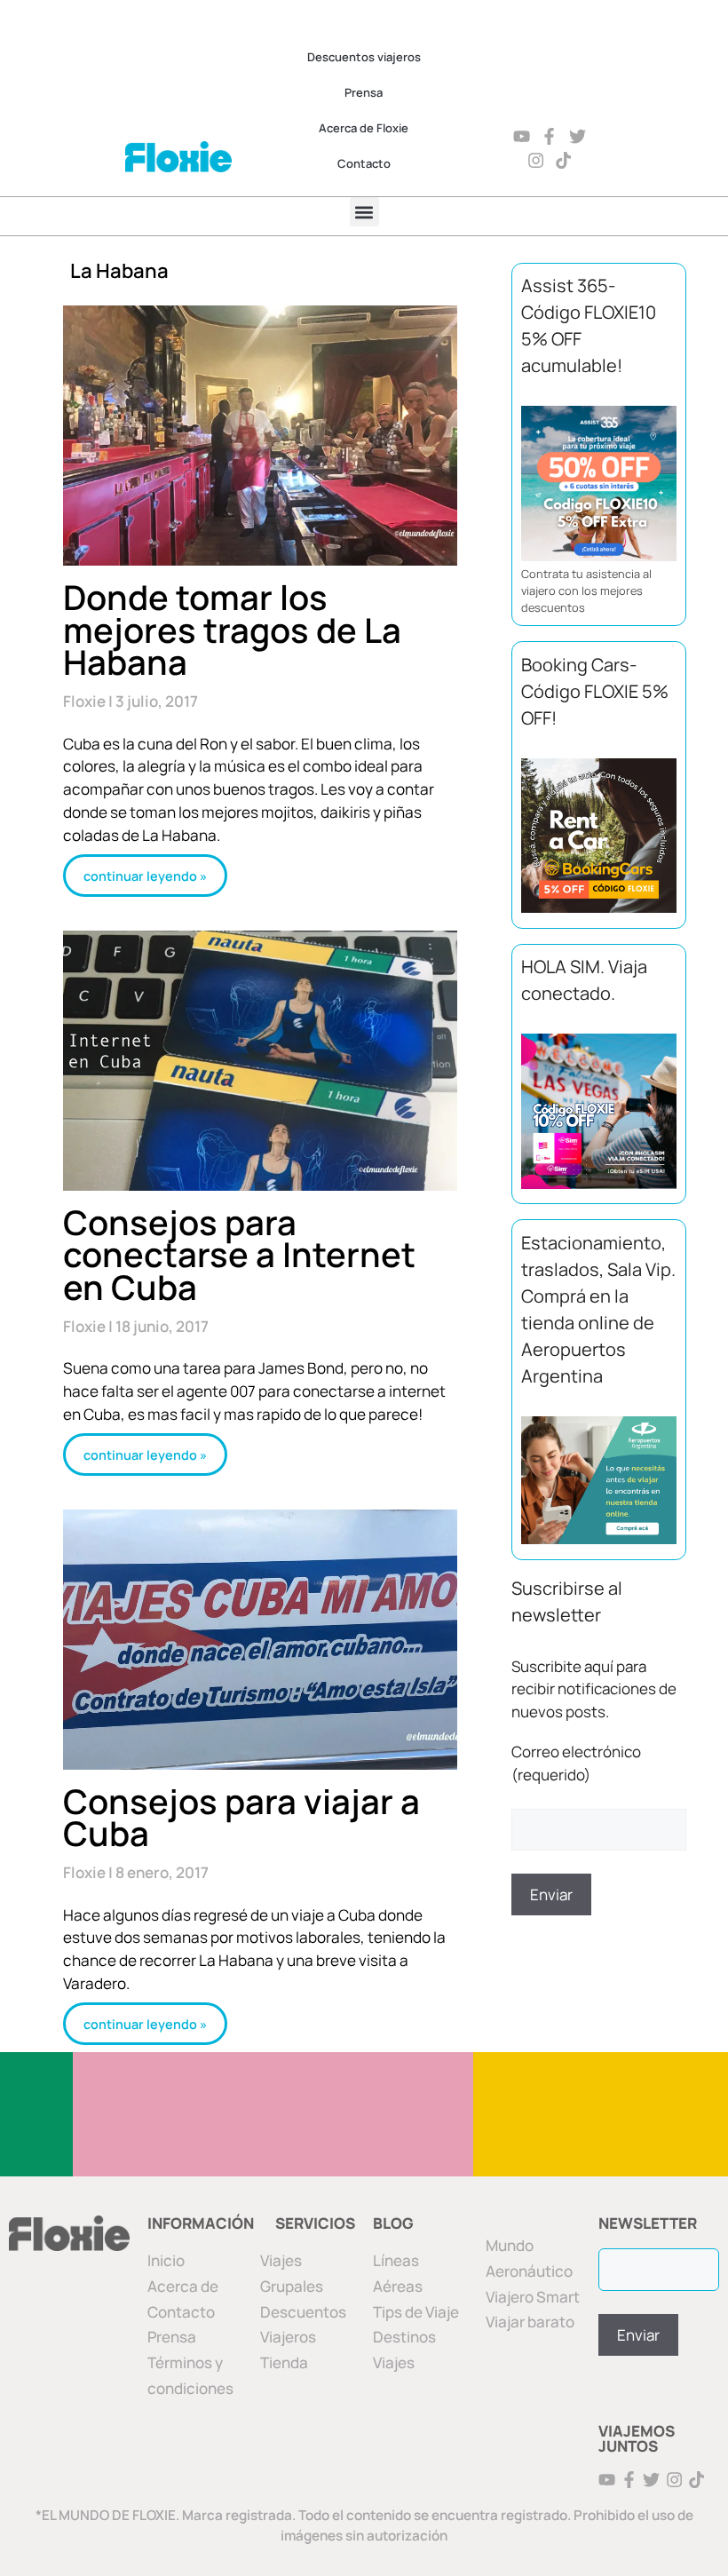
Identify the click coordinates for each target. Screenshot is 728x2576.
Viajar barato (530, 2322)
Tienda (284, 2362)
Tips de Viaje (416, 2312)
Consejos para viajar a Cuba (241, 1817)
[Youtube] (522, 136)
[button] (364, 212)
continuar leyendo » (145, 875)
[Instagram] (536, 160)
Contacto (364, 163)
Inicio (166, 2260)
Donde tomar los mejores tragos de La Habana (232, 629)
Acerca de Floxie (364, 128)
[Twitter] (578, 136)
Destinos (404, 2337)
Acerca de (183, 2286)
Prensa (364, 92)
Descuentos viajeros (364, 57)
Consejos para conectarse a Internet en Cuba (239, 1254)
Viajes (394, 2362)
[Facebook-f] (550, 136)
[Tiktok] (564, 160)
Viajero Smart (533, 2297)
